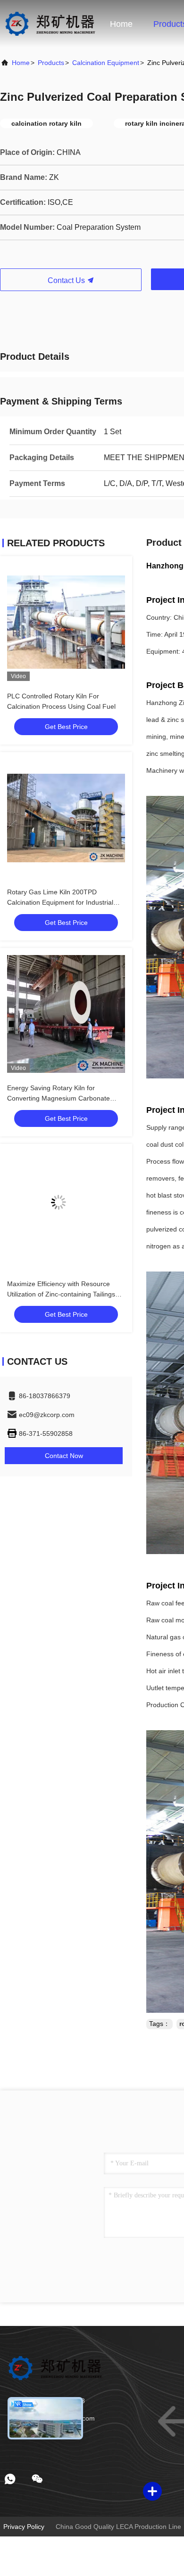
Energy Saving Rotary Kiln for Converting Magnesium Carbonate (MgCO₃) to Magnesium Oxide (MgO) (63, 1098)
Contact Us (67, 280)
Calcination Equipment (106, 63)
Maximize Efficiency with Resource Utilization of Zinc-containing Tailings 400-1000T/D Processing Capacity (61, 1294)
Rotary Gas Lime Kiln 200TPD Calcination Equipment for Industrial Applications (60, 902)
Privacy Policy (24, 2527)
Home (121, 24)
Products (51, 63)
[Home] (50, 24)
